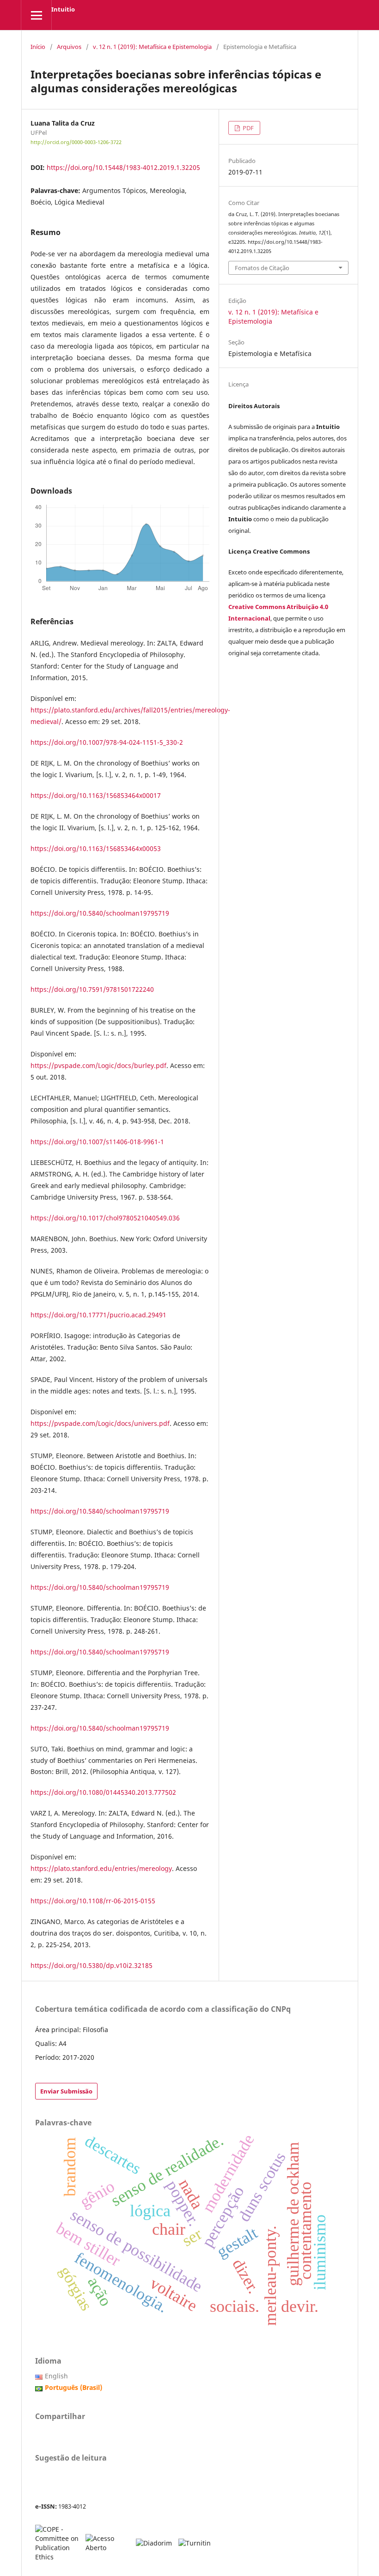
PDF (248, 128)
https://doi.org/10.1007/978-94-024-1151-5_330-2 (107, 742)
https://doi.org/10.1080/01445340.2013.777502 (103, 1792)
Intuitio (63, 9)
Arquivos (69, 47)
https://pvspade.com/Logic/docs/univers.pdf (100, 1423)
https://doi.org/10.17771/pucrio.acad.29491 (98, 1315)
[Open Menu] (36, 15)
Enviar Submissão (66, 2091)
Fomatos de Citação (262, 268)
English (56, 2376)
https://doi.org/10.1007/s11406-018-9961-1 (97, 1142)
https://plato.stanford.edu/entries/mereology (101, 1868)
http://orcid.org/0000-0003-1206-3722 (76, 142)
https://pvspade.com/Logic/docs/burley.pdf (98, 1065)
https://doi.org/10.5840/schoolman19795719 (100, 913)
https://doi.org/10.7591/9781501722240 (92, 989)
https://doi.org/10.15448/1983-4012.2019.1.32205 (123, 167)
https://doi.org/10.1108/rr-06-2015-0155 (93, 1901)
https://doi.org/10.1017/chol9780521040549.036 (105, 1218)
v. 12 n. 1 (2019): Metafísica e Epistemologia (152, 47)
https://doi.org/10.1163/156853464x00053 (96, 848)
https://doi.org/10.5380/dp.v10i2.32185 (92, 1965)
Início (38, 47)
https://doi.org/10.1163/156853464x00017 (96, 795)
